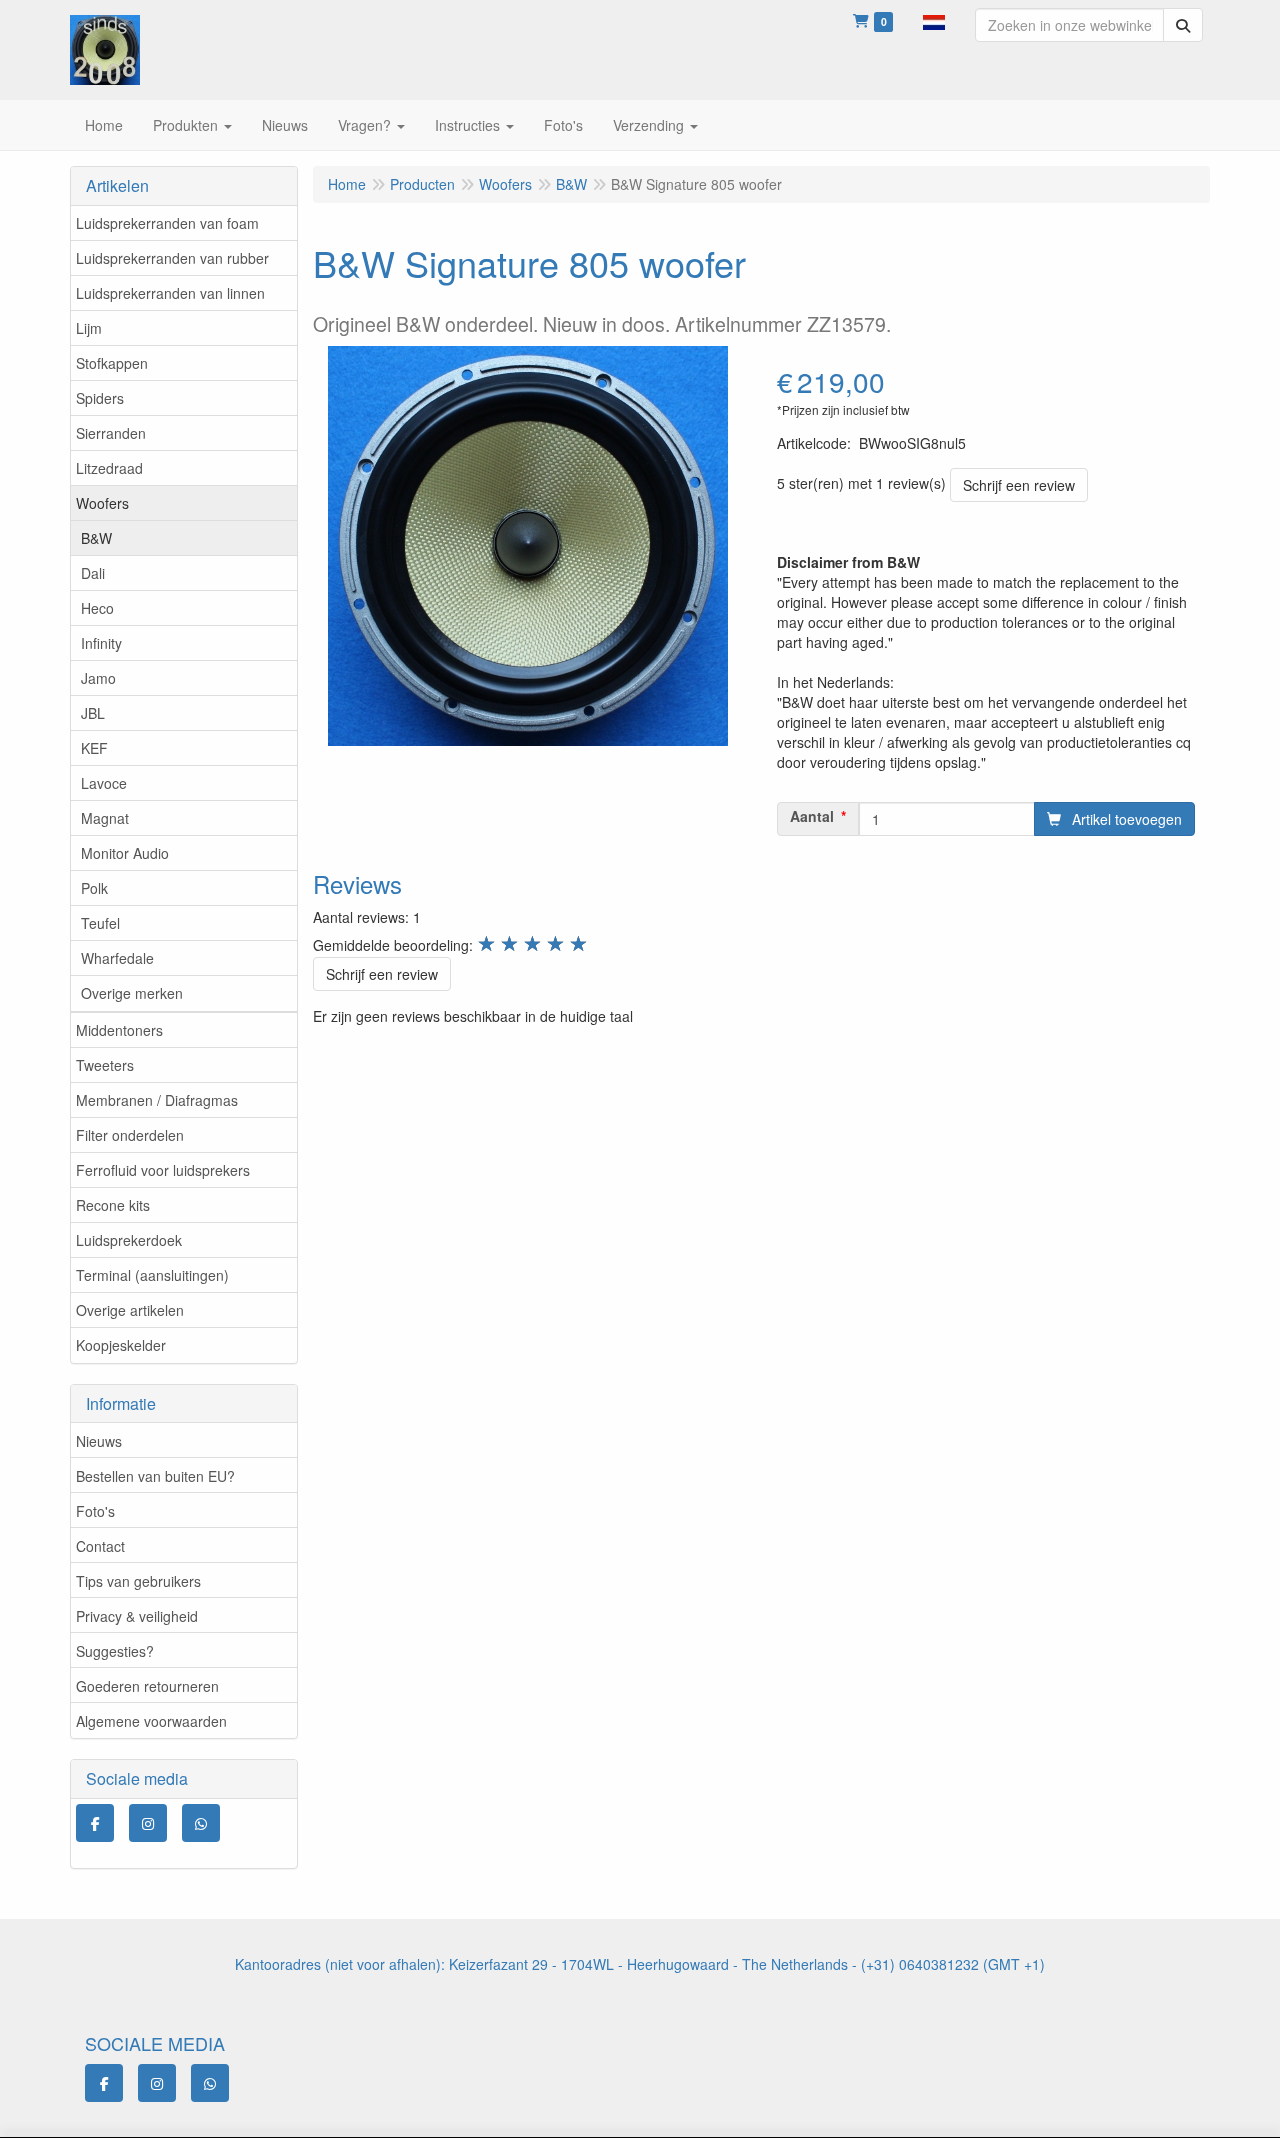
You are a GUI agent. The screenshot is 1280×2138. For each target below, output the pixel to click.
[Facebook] (95, 1823)
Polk (94, 888)
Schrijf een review (1019, 485)
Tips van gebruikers (138, 1581)
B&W (96, 538)
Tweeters (105, 1065)
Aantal (812, 816)
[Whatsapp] (201, 1823)
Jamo (98, 678)
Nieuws (99, 1441)
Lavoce (104, 783)
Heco (97, 608)
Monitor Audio (125, 853)
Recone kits (113, 1205)
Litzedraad (109, 468)
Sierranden (111, 433)
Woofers (102, 503)
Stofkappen (112, 363)
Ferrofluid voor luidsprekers (163, 1170)
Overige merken (132, 993)
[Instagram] (148, 1823)
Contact (100, 1546)
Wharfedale (117, 958)
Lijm (89, 328)
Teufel (100, 923)
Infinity (101, 643)
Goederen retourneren (147, 1686)
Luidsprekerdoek (129, 1240)
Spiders (100, 398)
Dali (93, 573)
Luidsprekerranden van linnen (170, 293)
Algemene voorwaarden (151, 1721)
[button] (934, 20)
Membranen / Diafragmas (157, 1100)
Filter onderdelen (130, 1135)
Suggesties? (115, 1651)
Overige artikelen (130, 1310)
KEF (94, 748)
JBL (93, 713)
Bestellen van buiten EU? (155, 1476)
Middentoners (119, 1030)
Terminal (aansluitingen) (152, 1275)
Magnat (105, 818)
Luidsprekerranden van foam (167, 223)
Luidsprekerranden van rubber (172, 258)
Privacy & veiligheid (137, 1616)
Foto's (95, 1511)
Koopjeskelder (121, 1345)
